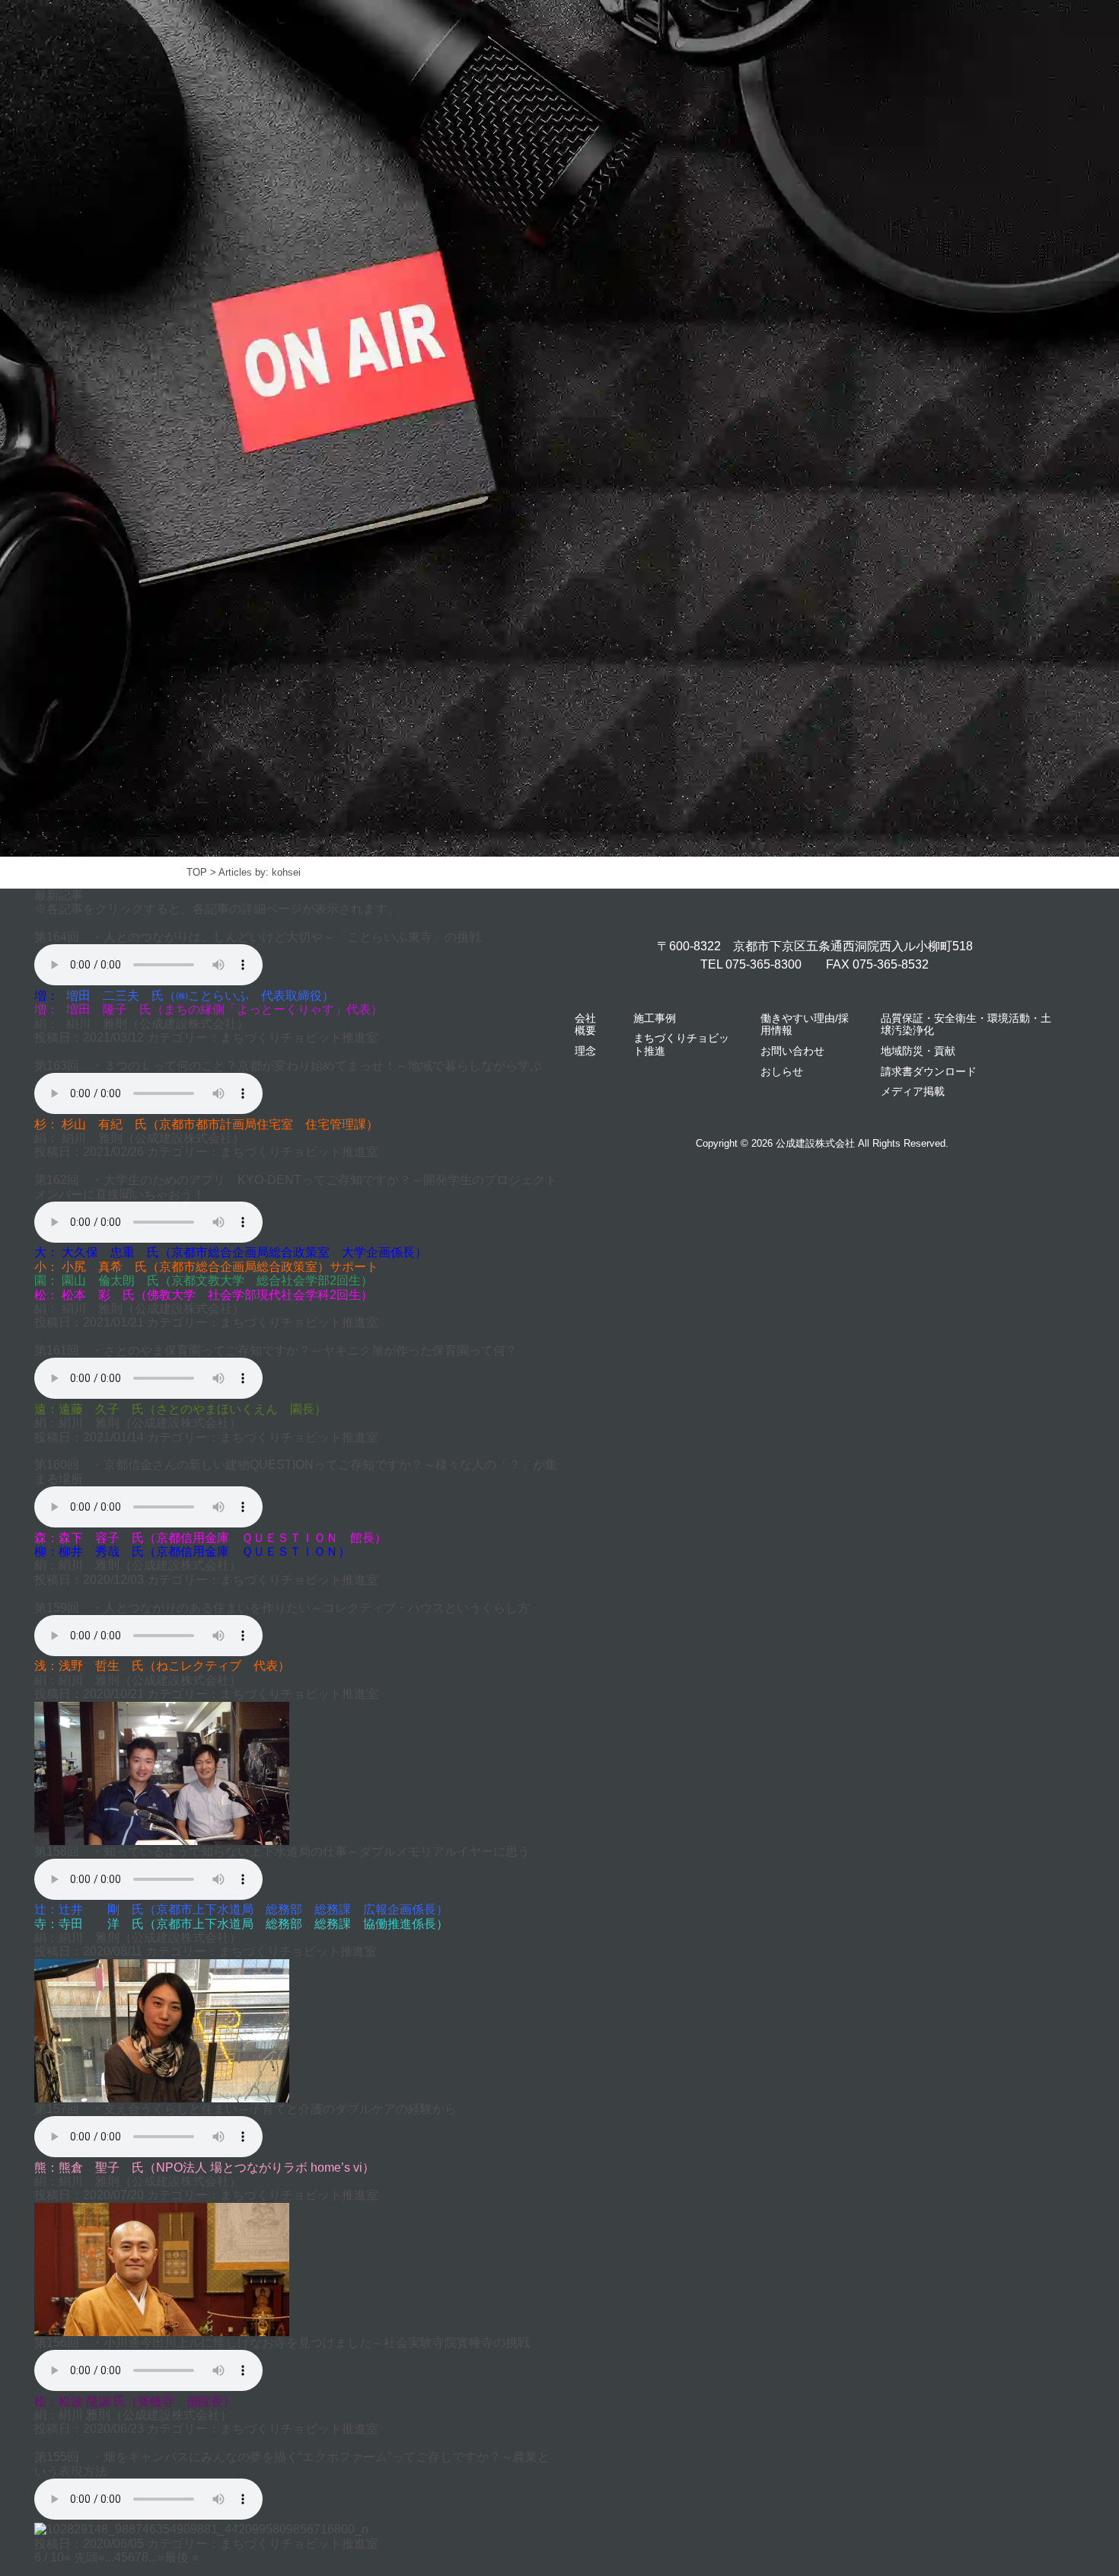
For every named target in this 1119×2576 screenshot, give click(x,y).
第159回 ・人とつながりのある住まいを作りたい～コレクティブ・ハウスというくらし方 (282, 1608)
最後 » (182, 2557)
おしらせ (782, 1071)
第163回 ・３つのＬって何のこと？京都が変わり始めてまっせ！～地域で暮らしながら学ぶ (288, 1066)
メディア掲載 (913, 1091)
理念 (585, 1051)
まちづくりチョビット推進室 (299, 1037)
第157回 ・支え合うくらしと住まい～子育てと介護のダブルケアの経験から (245, 2109)
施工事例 (655, 1018)
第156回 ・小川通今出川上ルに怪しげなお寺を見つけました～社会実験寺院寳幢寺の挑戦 (282, 2343)
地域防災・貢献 (918, 1051)
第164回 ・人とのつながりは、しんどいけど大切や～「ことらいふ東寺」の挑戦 (258, 937)
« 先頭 (81, 2557)
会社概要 (585, 1025)
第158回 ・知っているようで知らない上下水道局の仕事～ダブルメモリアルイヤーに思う (282, 1851)
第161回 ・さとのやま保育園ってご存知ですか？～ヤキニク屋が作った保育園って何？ (276, 1350)
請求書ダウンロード (929, 1071)
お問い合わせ (792, 1051)
